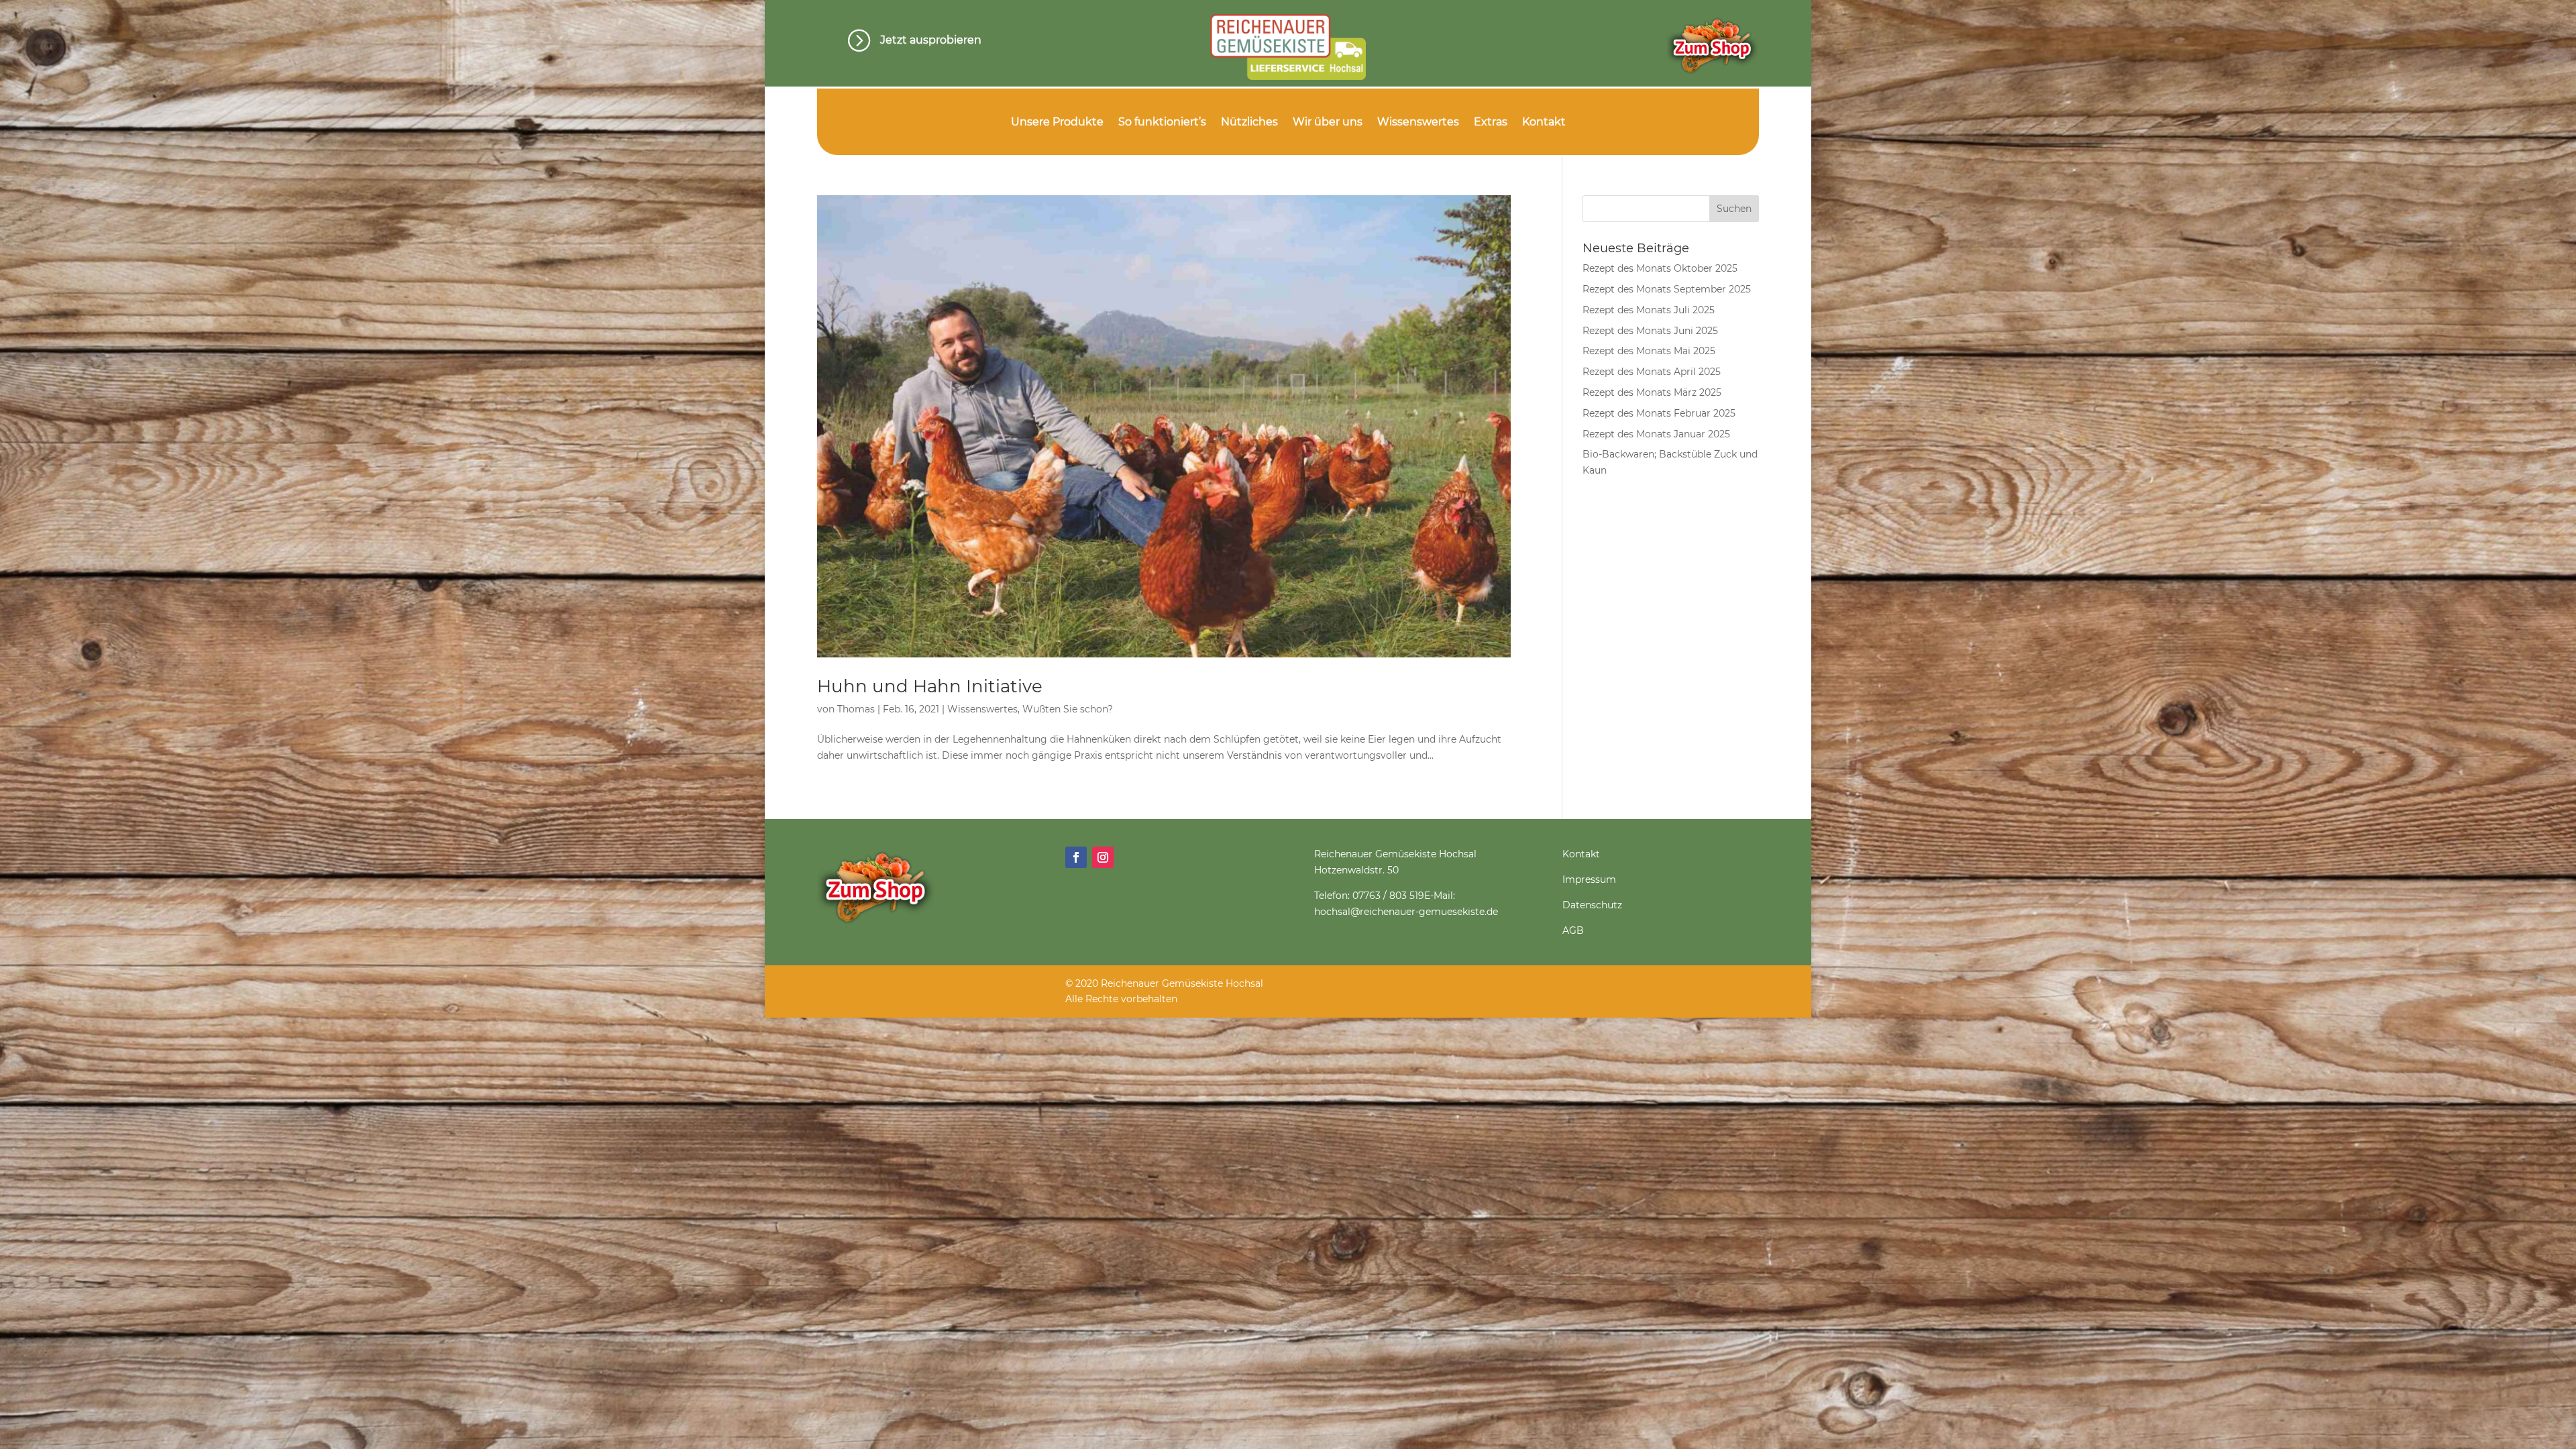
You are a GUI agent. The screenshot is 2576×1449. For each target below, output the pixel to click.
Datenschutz (1592, 905)
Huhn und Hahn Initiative (930, 686)
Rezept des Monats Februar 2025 (1659, 413)
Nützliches (1249, 123)
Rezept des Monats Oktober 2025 (1660, 268)
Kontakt (1544, 123)
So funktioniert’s (1162, 123)
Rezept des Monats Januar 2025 (1656, 434)
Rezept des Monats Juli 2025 (1649, 310)
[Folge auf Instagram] (1103, 857)
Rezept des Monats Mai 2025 (1649, 351)
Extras (1491, 123)
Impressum (1589, 879)
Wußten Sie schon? (1068, 709)
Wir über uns (1328, 123)
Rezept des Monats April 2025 (1652, 372)
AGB (1573, 930)
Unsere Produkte (1057, 123)
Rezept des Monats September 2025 (1667, 289)
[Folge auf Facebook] (1076, 857)
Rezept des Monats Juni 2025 (1650, 331)
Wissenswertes (1418, 123)
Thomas (856, 709)
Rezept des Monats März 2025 (1652, 392)
